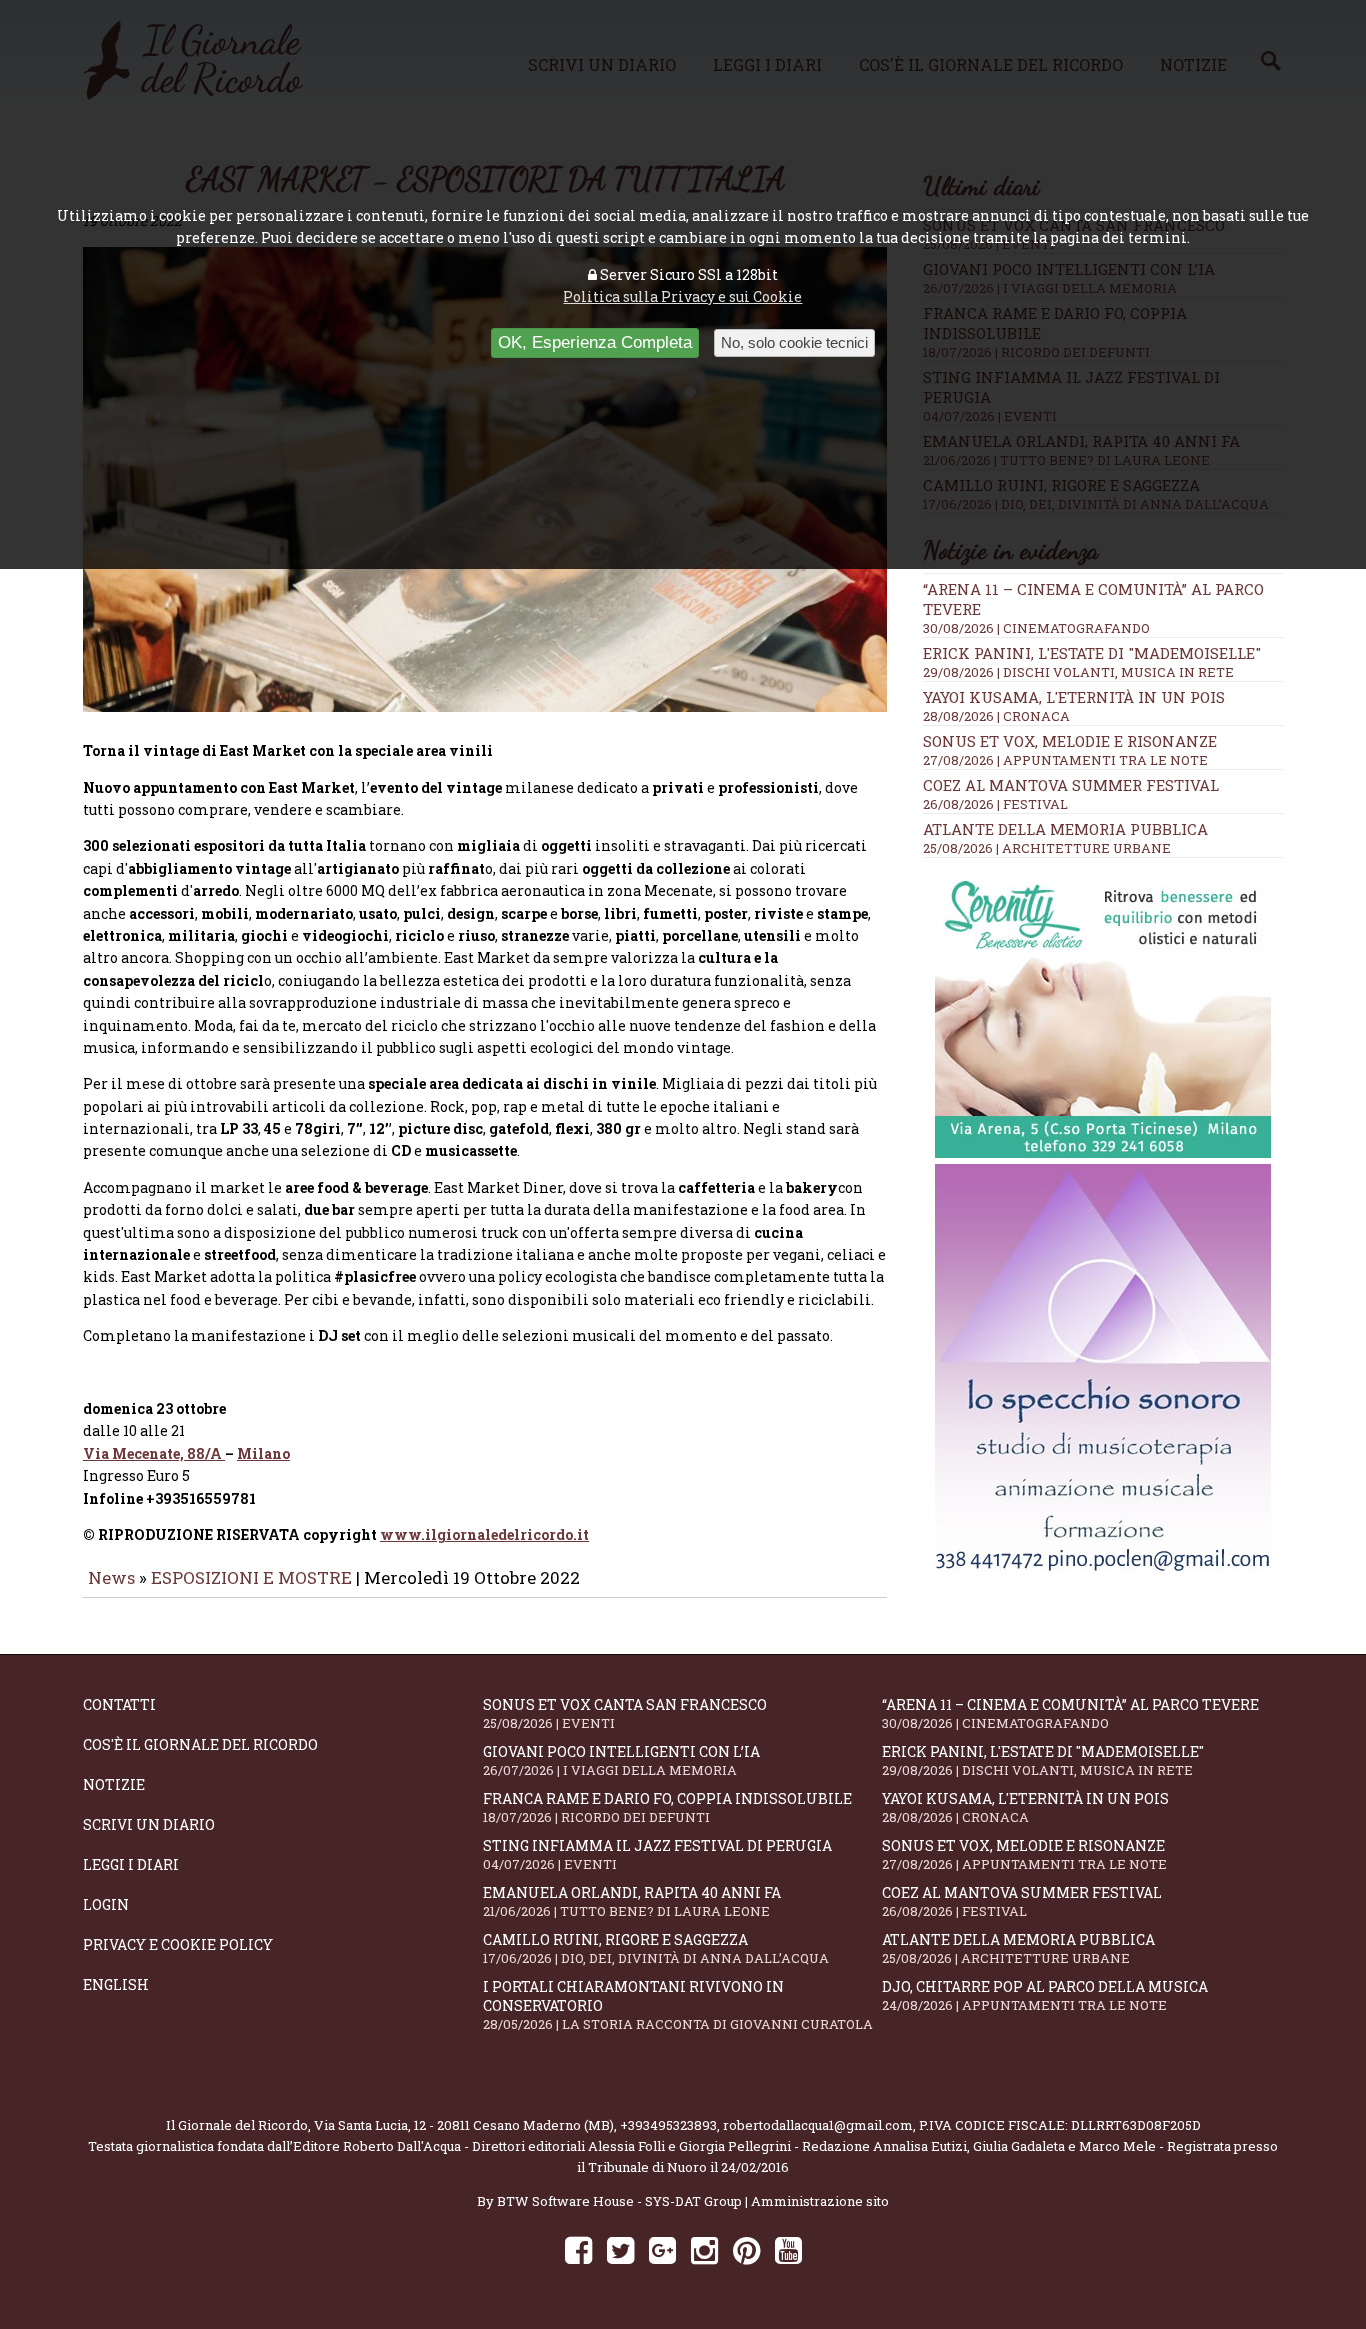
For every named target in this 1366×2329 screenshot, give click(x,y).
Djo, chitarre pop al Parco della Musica (1045, 1995)
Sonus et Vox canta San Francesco (625, 1713)
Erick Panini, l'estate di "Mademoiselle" (1092, 653)
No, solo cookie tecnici (794, 342)
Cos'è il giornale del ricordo (200, 1744)
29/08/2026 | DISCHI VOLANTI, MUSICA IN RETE (1078, 672)
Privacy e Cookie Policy (178, 1944)
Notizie (114, 1784)
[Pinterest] (746, 2249)
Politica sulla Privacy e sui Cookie (682, 296)
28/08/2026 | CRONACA (996, 716)
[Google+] (662, 2249)
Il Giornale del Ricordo (237, 2125)
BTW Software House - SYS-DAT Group (619, 2201)
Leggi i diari (131, 1864)
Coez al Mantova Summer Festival (1071, 785)
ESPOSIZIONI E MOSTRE (251, 1577)
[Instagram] (704, 2249)
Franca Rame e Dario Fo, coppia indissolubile (667, 1807)
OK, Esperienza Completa (595, 342)
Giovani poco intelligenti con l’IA (621, 1760)
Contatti (119, 1704)
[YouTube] (788, 2249)
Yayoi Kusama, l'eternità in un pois (1074, 697)
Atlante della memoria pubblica (1065, 829)
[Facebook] (578, 2249)
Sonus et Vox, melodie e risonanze (1070, 741)
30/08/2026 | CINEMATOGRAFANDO (1036, 628)
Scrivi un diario (149, 1824)
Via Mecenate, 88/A (154, 1453)
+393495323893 (668, 2125)
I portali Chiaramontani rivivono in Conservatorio (678, 2005)
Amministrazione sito (820, 2201)
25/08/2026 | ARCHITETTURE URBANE (1047, 848)
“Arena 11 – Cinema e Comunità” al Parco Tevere (1070, 1713)
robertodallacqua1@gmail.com (818, 2125)
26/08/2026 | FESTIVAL (995, 804)
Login (106, 1904)
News (111, 1577)
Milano (263, 1453)
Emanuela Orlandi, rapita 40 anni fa (632, 1901)
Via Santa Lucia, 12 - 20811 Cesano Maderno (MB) (464, 2125)
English (116, 1984)
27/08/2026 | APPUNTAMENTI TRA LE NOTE (1065, 760)
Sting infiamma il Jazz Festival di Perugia (657, 1854)
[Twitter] (620, 2249)
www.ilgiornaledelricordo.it (484, 1534)
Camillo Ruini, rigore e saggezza (656, 1948)
